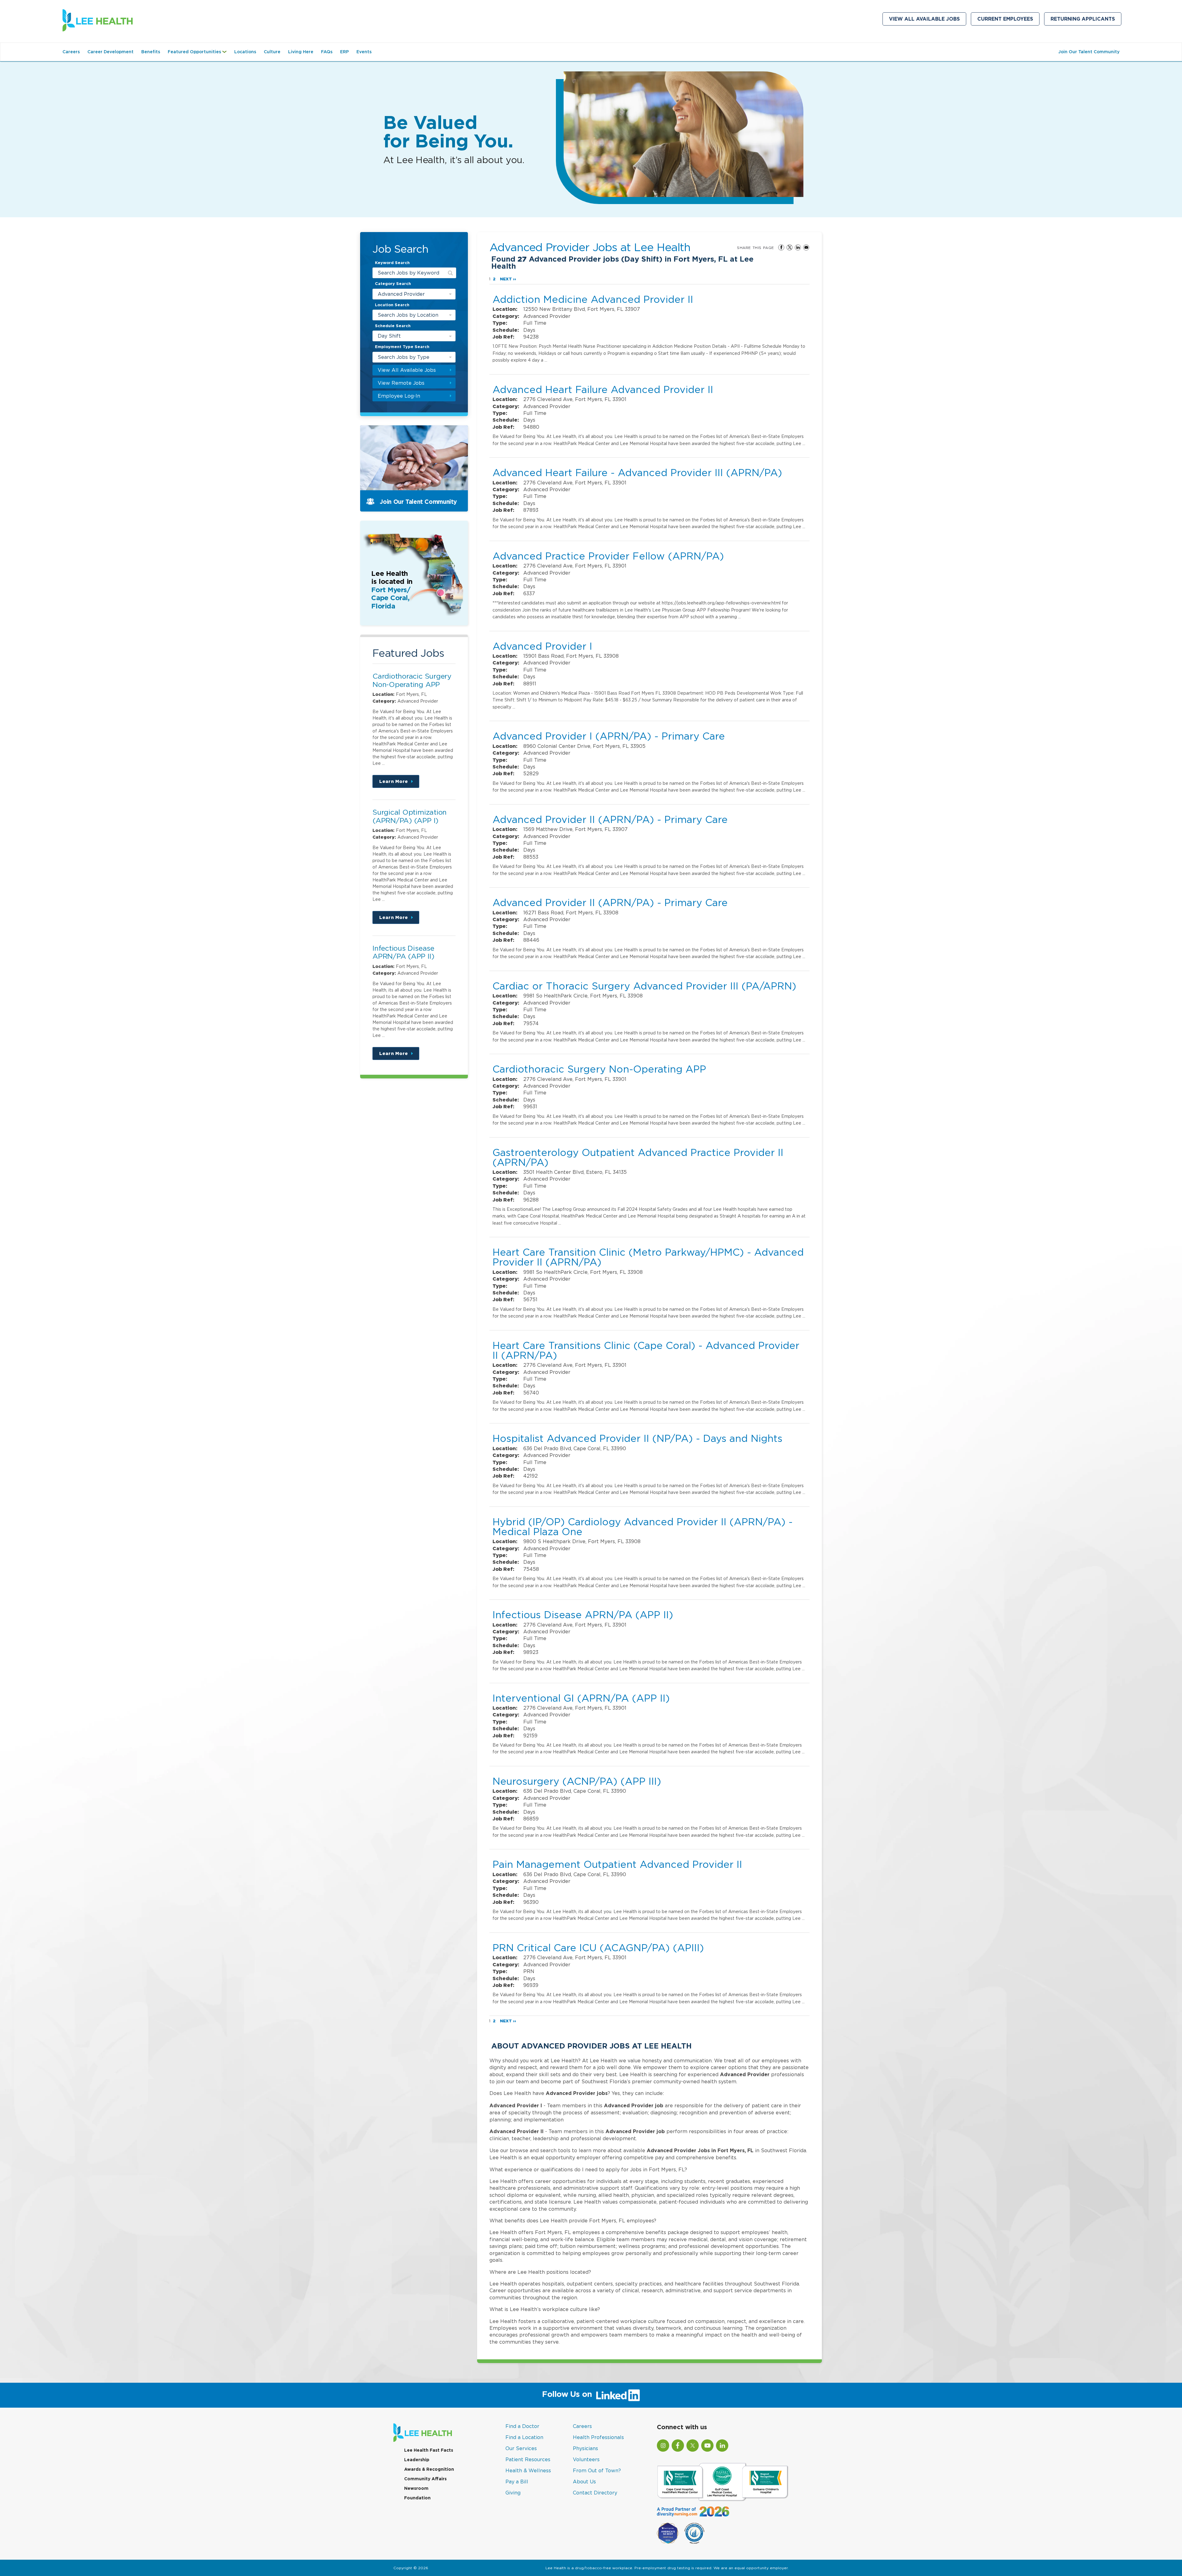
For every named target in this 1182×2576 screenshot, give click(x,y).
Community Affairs (425, 2479)
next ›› (508, 279)
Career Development (111, 52)
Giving (513, 2493)
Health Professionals (598, 2437)
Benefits (151, 52)
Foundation (417, 2498)
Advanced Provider (401, 294)
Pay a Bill (517, 2482)
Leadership (417, 2460)
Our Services (521, 2448)
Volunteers (586, 2459)
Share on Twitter (790, 247)
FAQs (327, 52)
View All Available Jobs (924, 19)
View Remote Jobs (401, 383)
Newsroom (416, 2488)
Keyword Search (392, 263)
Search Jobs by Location (408, 315)
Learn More (399, 783)
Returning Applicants (1086, 20)
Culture (272, 52)
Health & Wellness (528, 2470)
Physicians (585, 2448)
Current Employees (1008, 20)
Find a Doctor (522, 2426)
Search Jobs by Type (404, 357)
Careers (71, 52)
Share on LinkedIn (798, 247)
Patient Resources (528, 2459)
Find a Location (524, 2437)
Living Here (301, 52)
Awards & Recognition (429, 2469)
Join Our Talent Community (1089, 52)
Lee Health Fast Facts (429, 2450)
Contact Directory (595, 2493)
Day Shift (389, 336)
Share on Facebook (781, 247)
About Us (584, 2482)
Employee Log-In (399, 396)
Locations (245, 52)
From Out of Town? (597, 2470)
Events (364, 52)
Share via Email (806, 247)
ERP (344, 52)
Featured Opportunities (199, 55)
